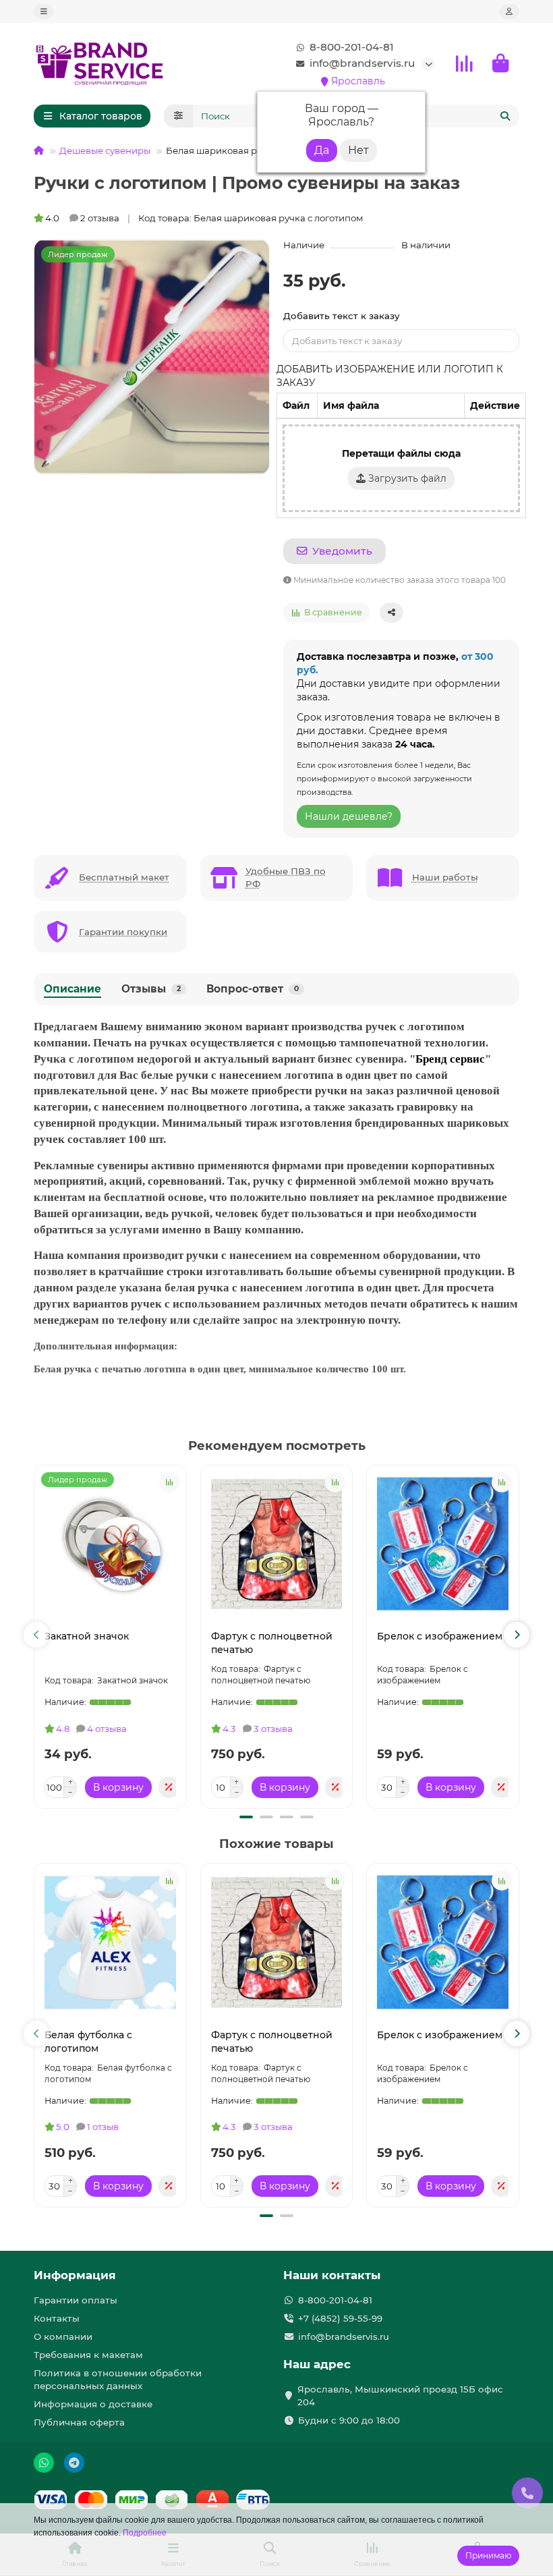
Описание (72, 989)
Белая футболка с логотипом (88, 2042)
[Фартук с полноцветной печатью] (277, 1544)
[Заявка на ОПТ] (169, 1787)
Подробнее (145, 2533)
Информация (75, 2275)
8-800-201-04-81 (352, 47)
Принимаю (488, 2555)
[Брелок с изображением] (443, 1544)
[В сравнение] (169, 1482)
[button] (36, 1635)
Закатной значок (87, 1636)
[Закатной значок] (110, 1544)
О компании (63, 2336)
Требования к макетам (88, 2355)
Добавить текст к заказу (342, 316)
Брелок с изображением (440, 1636)
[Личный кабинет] (509, 11)
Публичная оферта (79, 2422)
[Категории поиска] (178, 116)
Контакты (57, 2318)
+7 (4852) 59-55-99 (340, 2318)
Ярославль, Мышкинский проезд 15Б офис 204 (400, 2396)
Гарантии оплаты (76, 2300)
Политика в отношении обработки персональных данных (118, 2379)
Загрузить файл (406, 478)
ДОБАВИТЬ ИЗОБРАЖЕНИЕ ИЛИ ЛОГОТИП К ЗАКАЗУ (390, 376)
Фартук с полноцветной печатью (272, 1643)
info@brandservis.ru (362, 63)
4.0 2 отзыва (82, 218)
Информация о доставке (93, 2404)
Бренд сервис (450, 1059)
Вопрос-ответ (253, 989)
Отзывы (151, 989)
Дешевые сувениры (105, 150)
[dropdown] (44, 11)
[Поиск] (505, 116)
